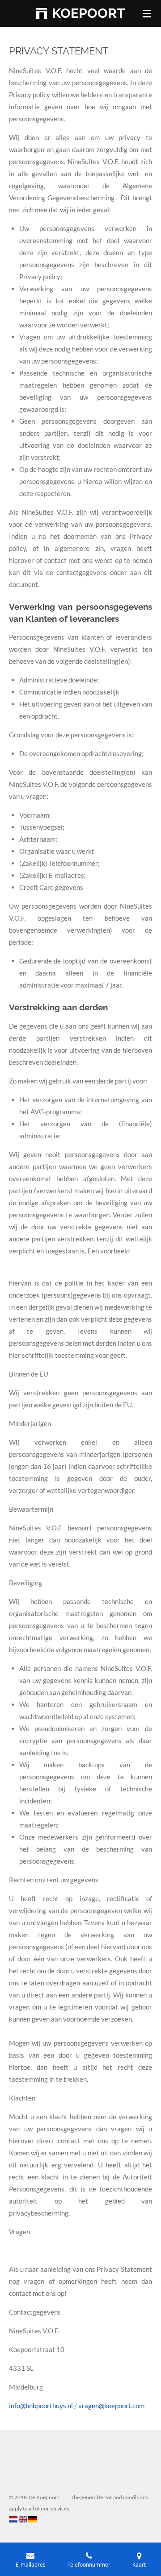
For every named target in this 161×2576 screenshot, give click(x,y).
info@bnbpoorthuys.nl (41, 2406)
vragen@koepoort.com (111, 2406)
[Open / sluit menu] (147, 13)
